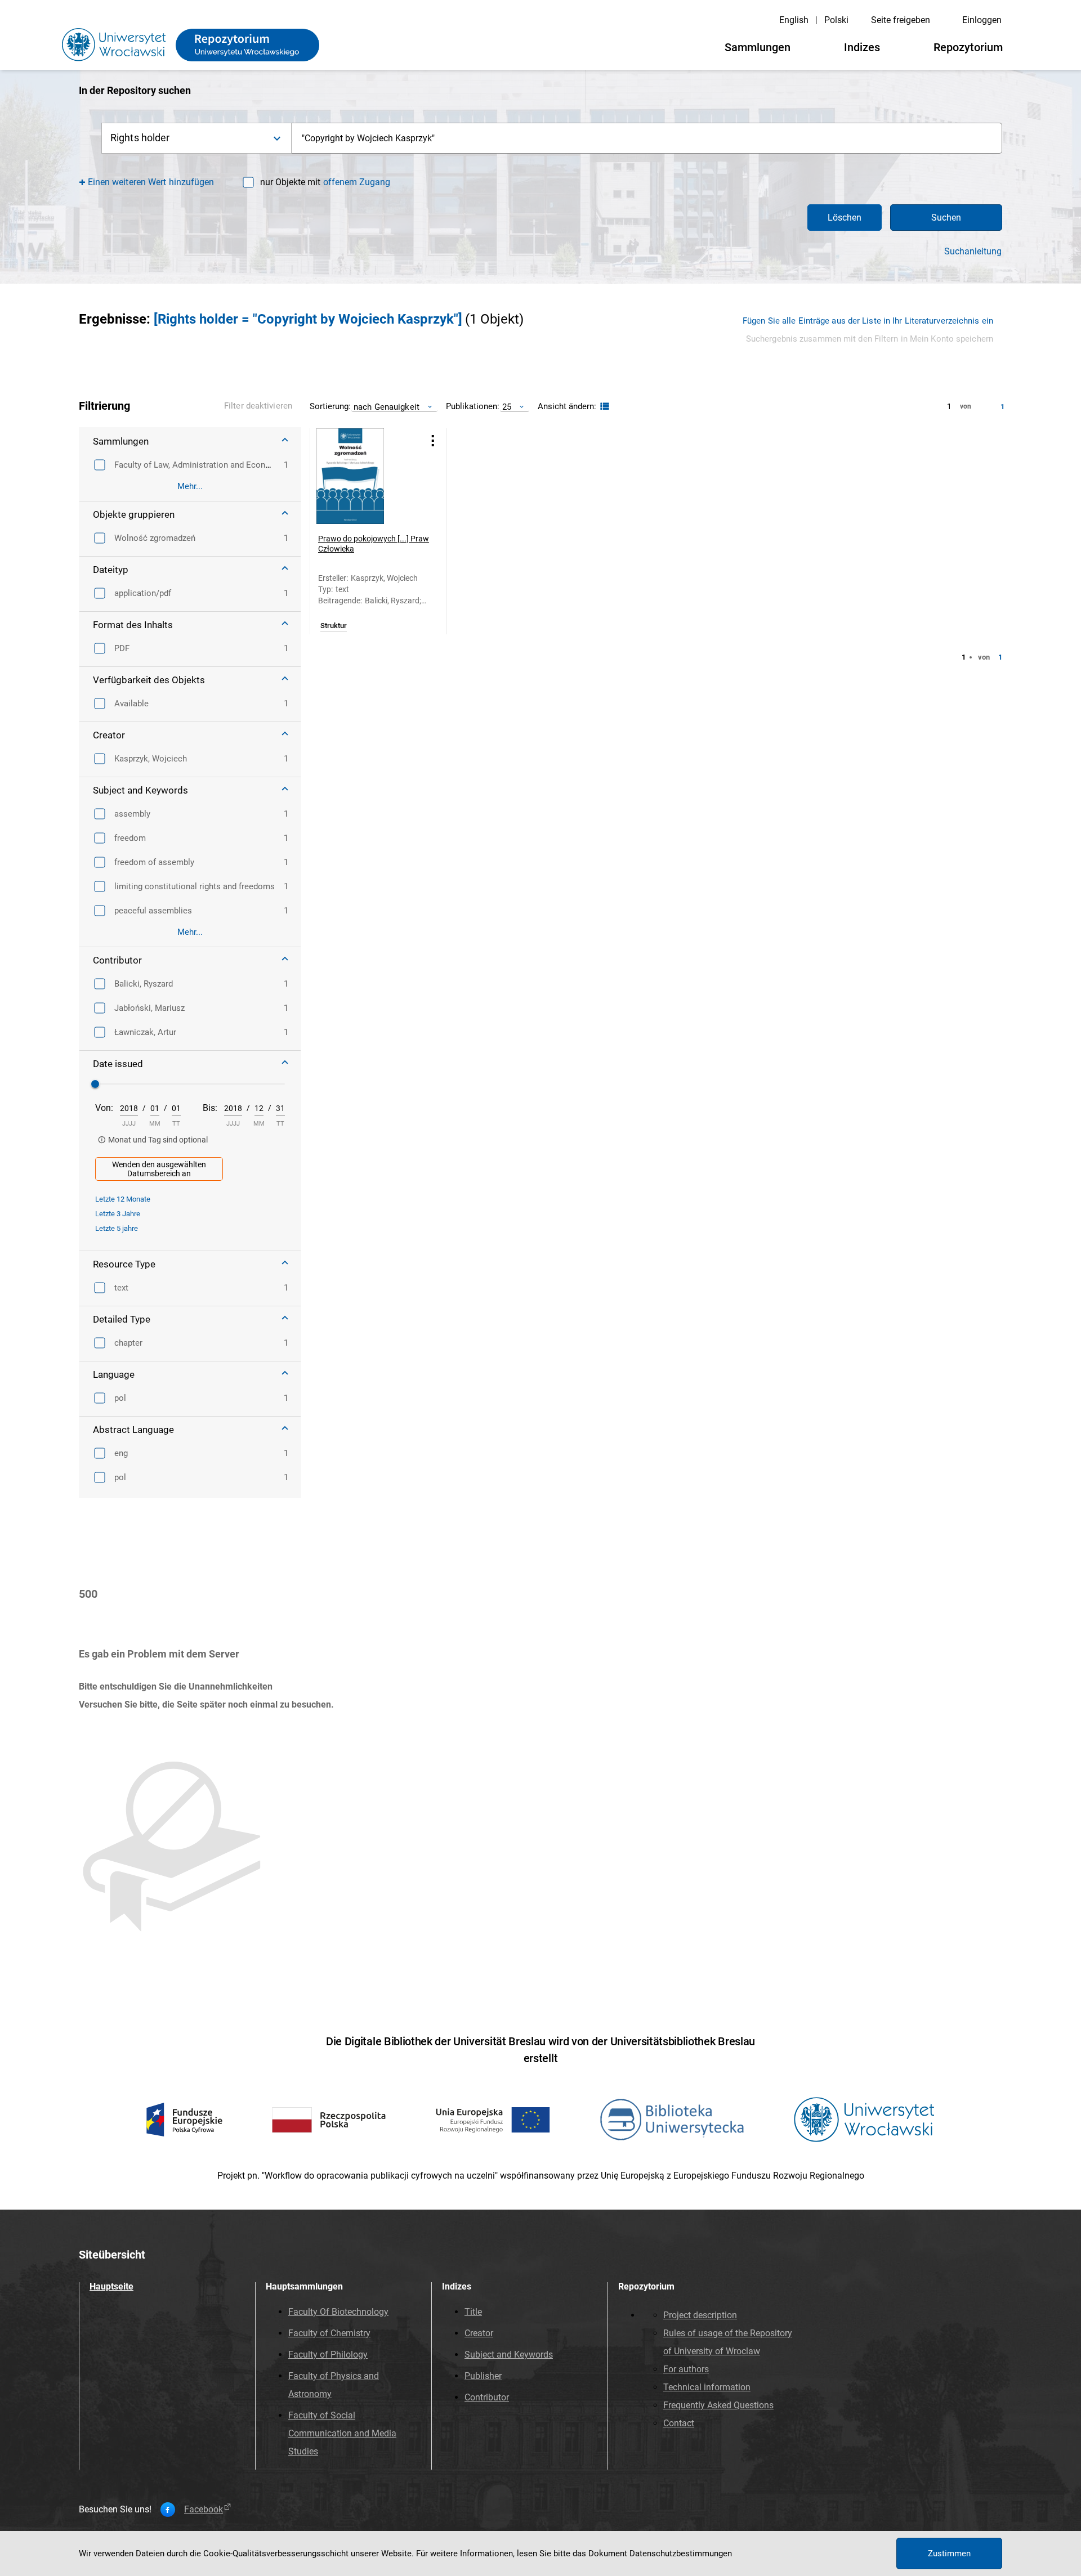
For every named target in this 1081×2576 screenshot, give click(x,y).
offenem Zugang (357, 182)
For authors (686, 2369)
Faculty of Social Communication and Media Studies (342, 2433)
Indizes (862, 47)
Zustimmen (949, 2553)
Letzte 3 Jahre (118, 1214)
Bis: (210, 1108)
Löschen (845, 218)
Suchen (946, 218)
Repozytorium (968, 47)
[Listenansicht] (603, 407)
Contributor (487, 2397)
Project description (700, 2315)
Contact (679, 2423)
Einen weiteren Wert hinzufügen (151, 182)
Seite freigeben (901, 20)
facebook (204, 2510)
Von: (104, 1108)
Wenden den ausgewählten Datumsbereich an (159, 1169)
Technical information (707, 2387)
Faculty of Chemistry (329, 2333)
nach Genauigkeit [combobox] (387, 407)
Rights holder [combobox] (140, 138)
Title (473, 2312)
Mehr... (190, 486)
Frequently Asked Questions (718, 2405)
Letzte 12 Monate (123, 1199)
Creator (479, 2333)
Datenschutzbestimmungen (681, 2553)
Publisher (483, 2376)
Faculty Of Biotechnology (338, 2312)
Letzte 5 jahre (117, 1228)
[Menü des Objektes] (433, 440)
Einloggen (982, 20)
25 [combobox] (507, 407)
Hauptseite (111, 2286)
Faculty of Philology (328, 2355)
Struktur (334, 626)
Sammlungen (758, 47)
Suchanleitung (973, 252)
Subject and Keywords (509, 2355)
